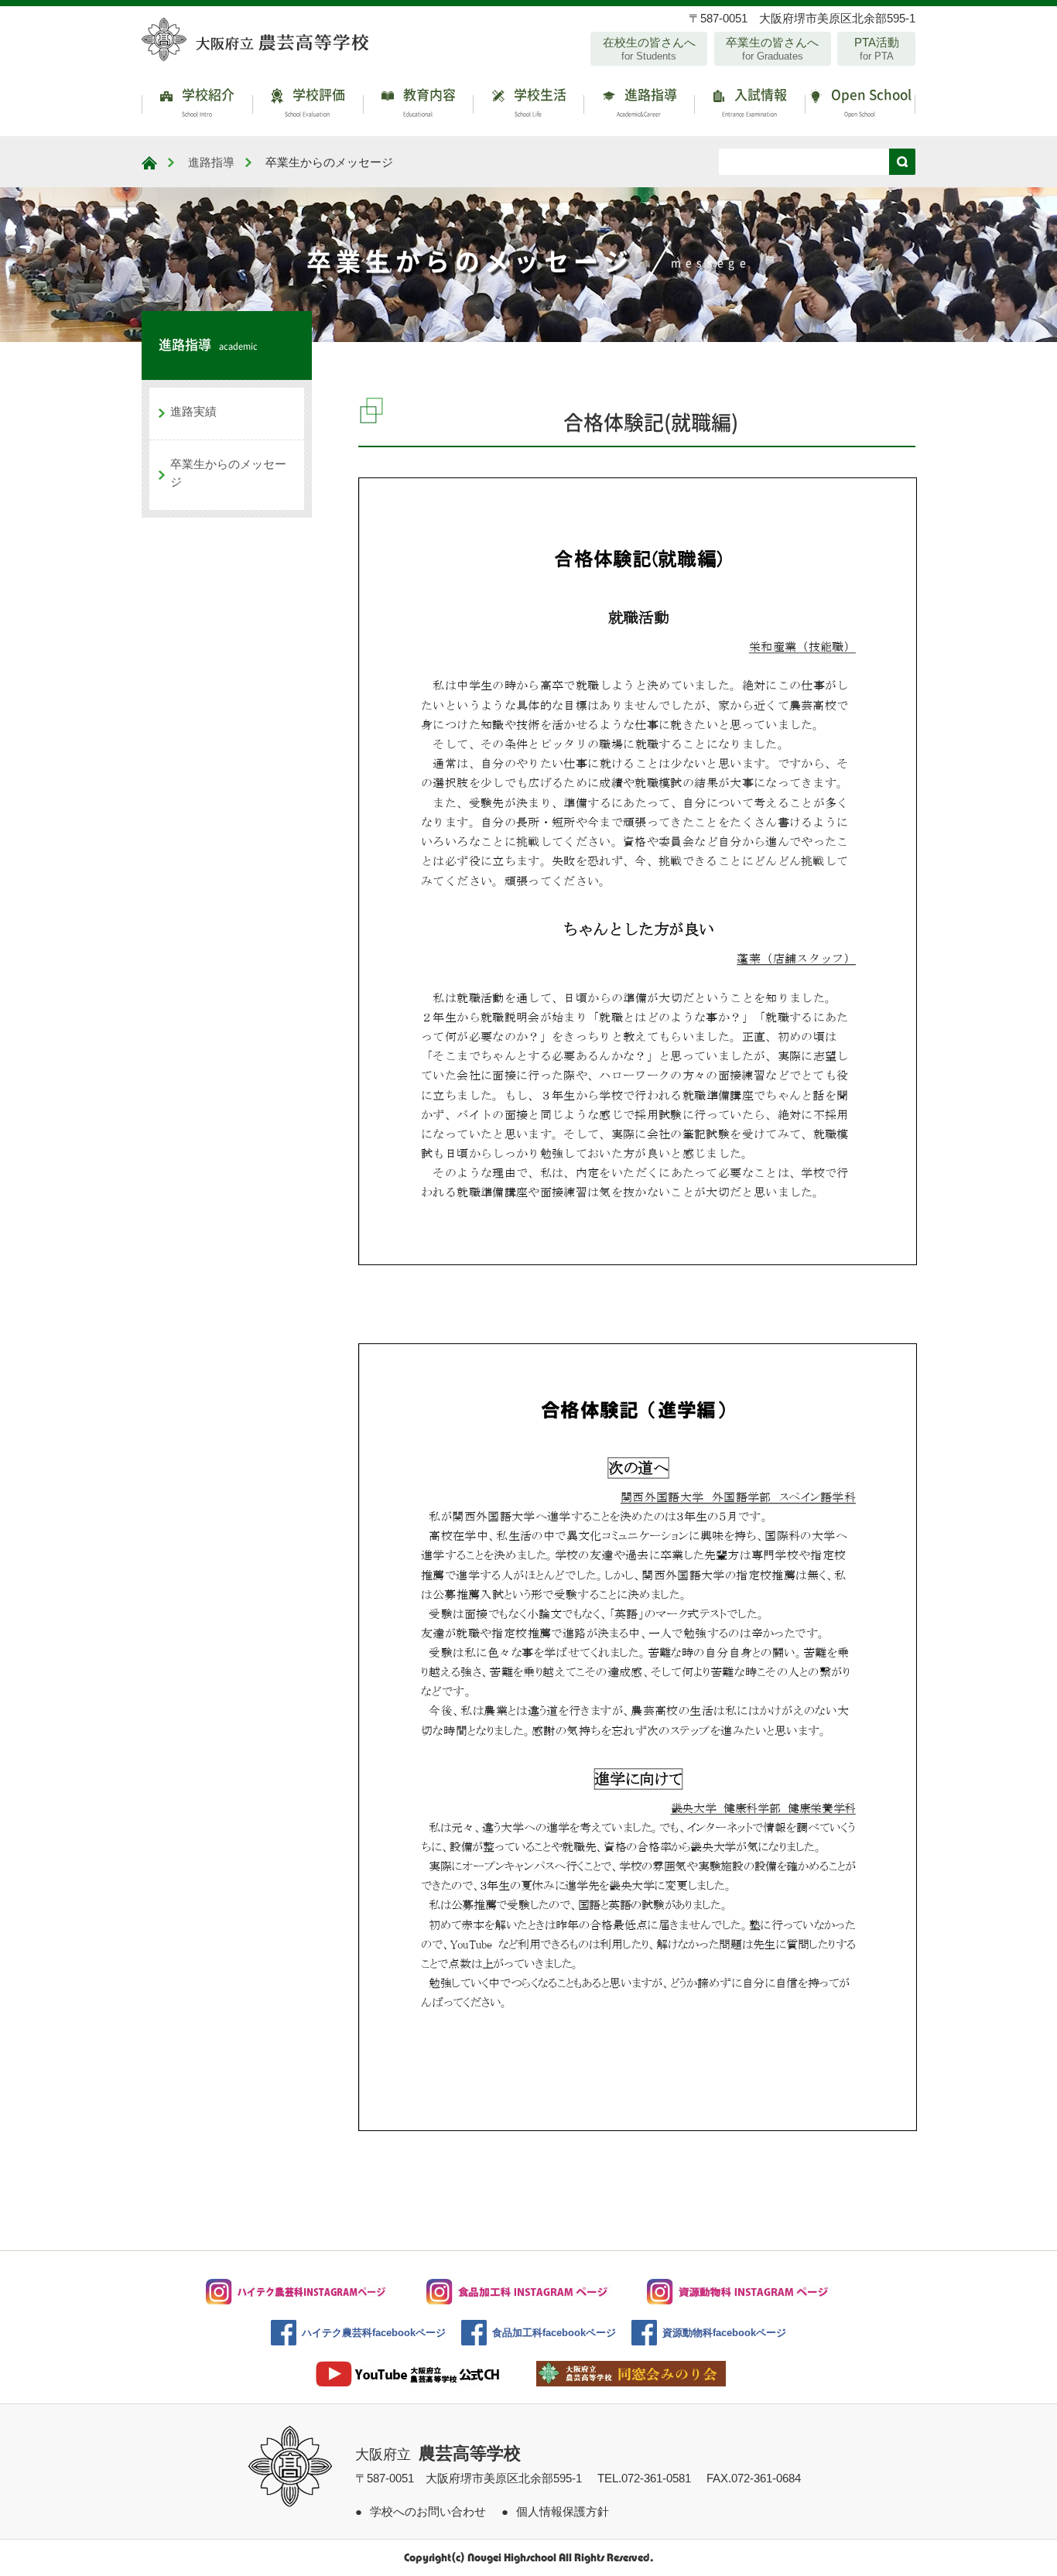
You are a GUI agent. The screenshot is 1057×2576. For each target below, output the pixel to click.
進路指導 (647, 101)
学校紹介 (207, 101)
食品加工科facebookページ (554, 2333)
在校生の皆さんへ (649, 49)
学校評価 (315, 101)
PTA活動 (877, 49)
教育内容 (428, 101)
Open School (870, 101)
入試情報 (755, 101)
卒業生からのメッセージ (228, 473)
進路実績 (193, 411)
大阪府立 (438, 2455)
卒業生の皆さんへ (772, 49)
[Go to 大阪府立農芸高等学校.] (149, 163)
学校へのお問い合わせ (428, 2511)
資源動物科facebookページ (724, 2333)
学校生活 (539, 101)
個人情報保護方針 (563, 2511)
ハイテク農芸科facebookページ (374, 2333)
